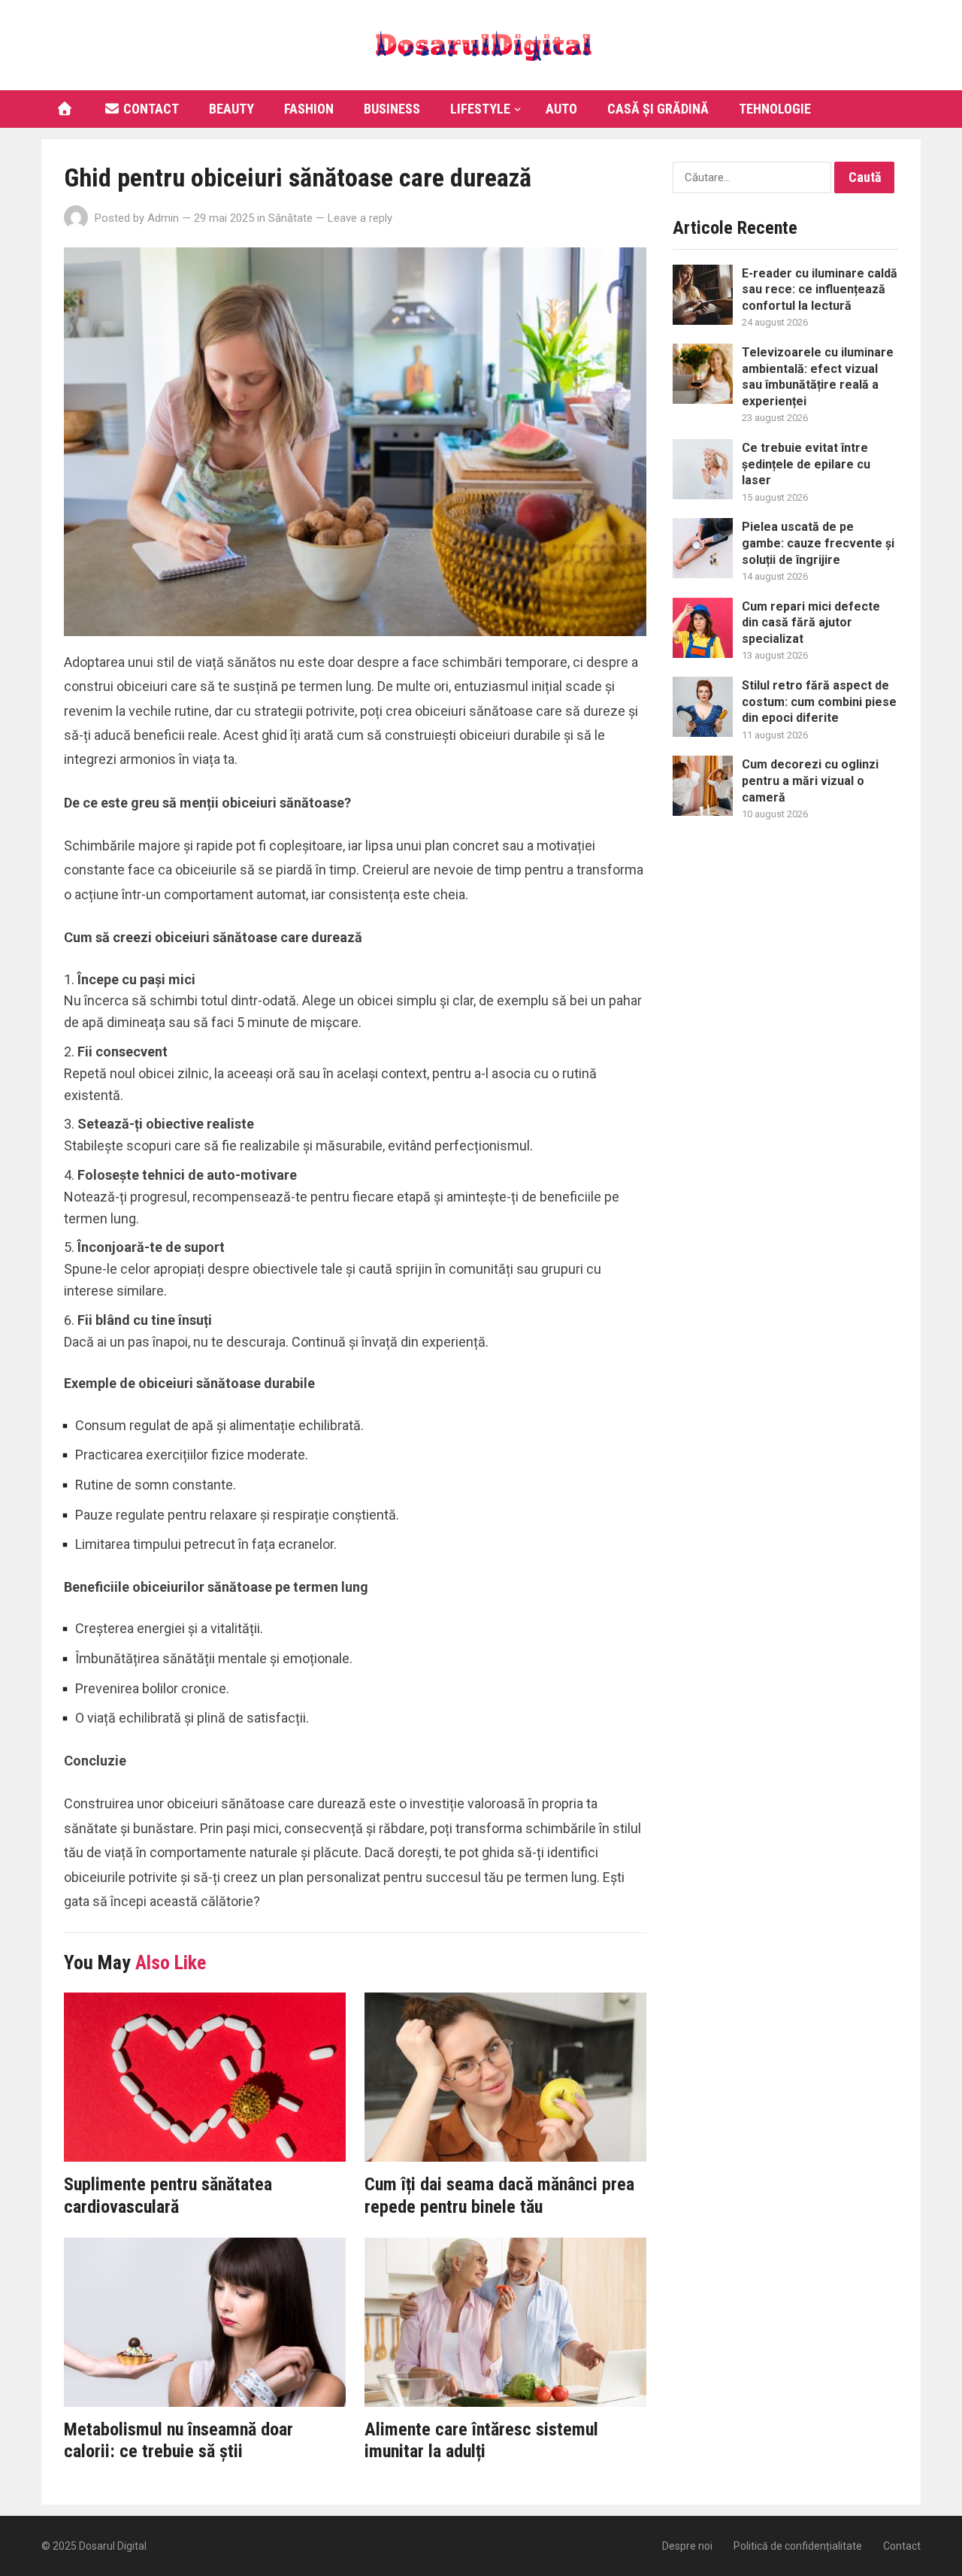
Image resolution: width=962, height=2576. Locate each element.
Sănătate (290, 218)
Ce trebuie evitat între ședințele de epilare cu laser (806, 464)
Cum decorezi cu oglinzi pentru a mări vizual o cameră (810, 780)
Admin (163, 218)
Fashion (309, 109)
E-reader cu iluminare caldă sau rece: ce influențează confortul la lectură (820, 289)
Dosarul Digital (113, 2546)
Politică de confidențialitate (798, 2546)
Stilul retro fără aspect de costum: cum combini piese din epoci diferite (819, 702)
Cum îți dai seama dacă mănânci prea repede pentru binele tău (499, 2196)
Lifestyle (480, 109)
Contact (150, 109)
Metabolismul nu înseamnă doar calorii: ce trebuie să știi (178, 2441)
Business (392, 109)
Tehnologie (775, 109)
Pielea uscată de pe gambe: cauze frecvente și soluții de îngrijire (818, 543)
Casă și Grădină (658, 109)
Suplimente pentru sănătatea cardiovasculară (168, 2196)
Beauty (231, 109)
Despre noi (687, 2546)
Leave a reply (360, 218)
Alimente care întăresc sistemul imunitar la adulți (481, 2441)
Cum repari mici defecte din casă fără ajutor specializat (811, 623)
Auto (561, 109)
